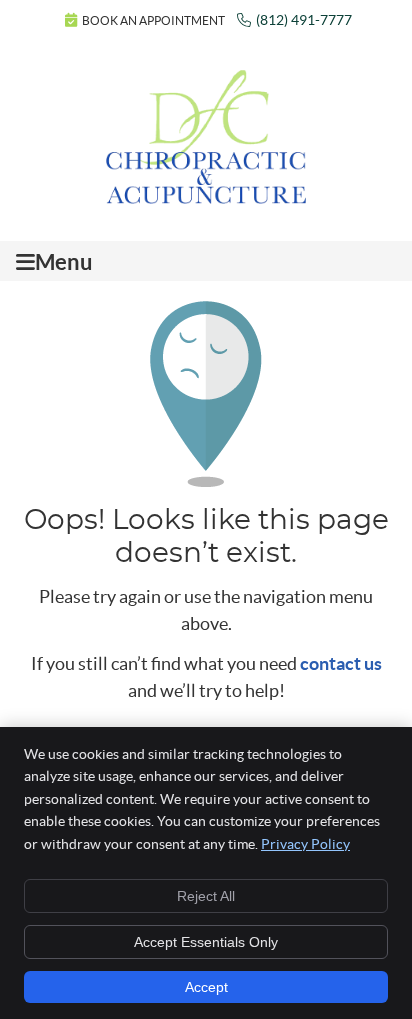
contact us (341, 663)
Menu (64, 262)
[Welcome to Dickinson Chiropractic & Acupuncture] (206, 197)
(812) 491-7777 (304, 20)
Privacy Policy (305, 844)
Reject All (206, 896)
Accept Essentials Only (206, 942)
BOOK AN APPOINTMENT (153, 20)
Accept (206, 987)
